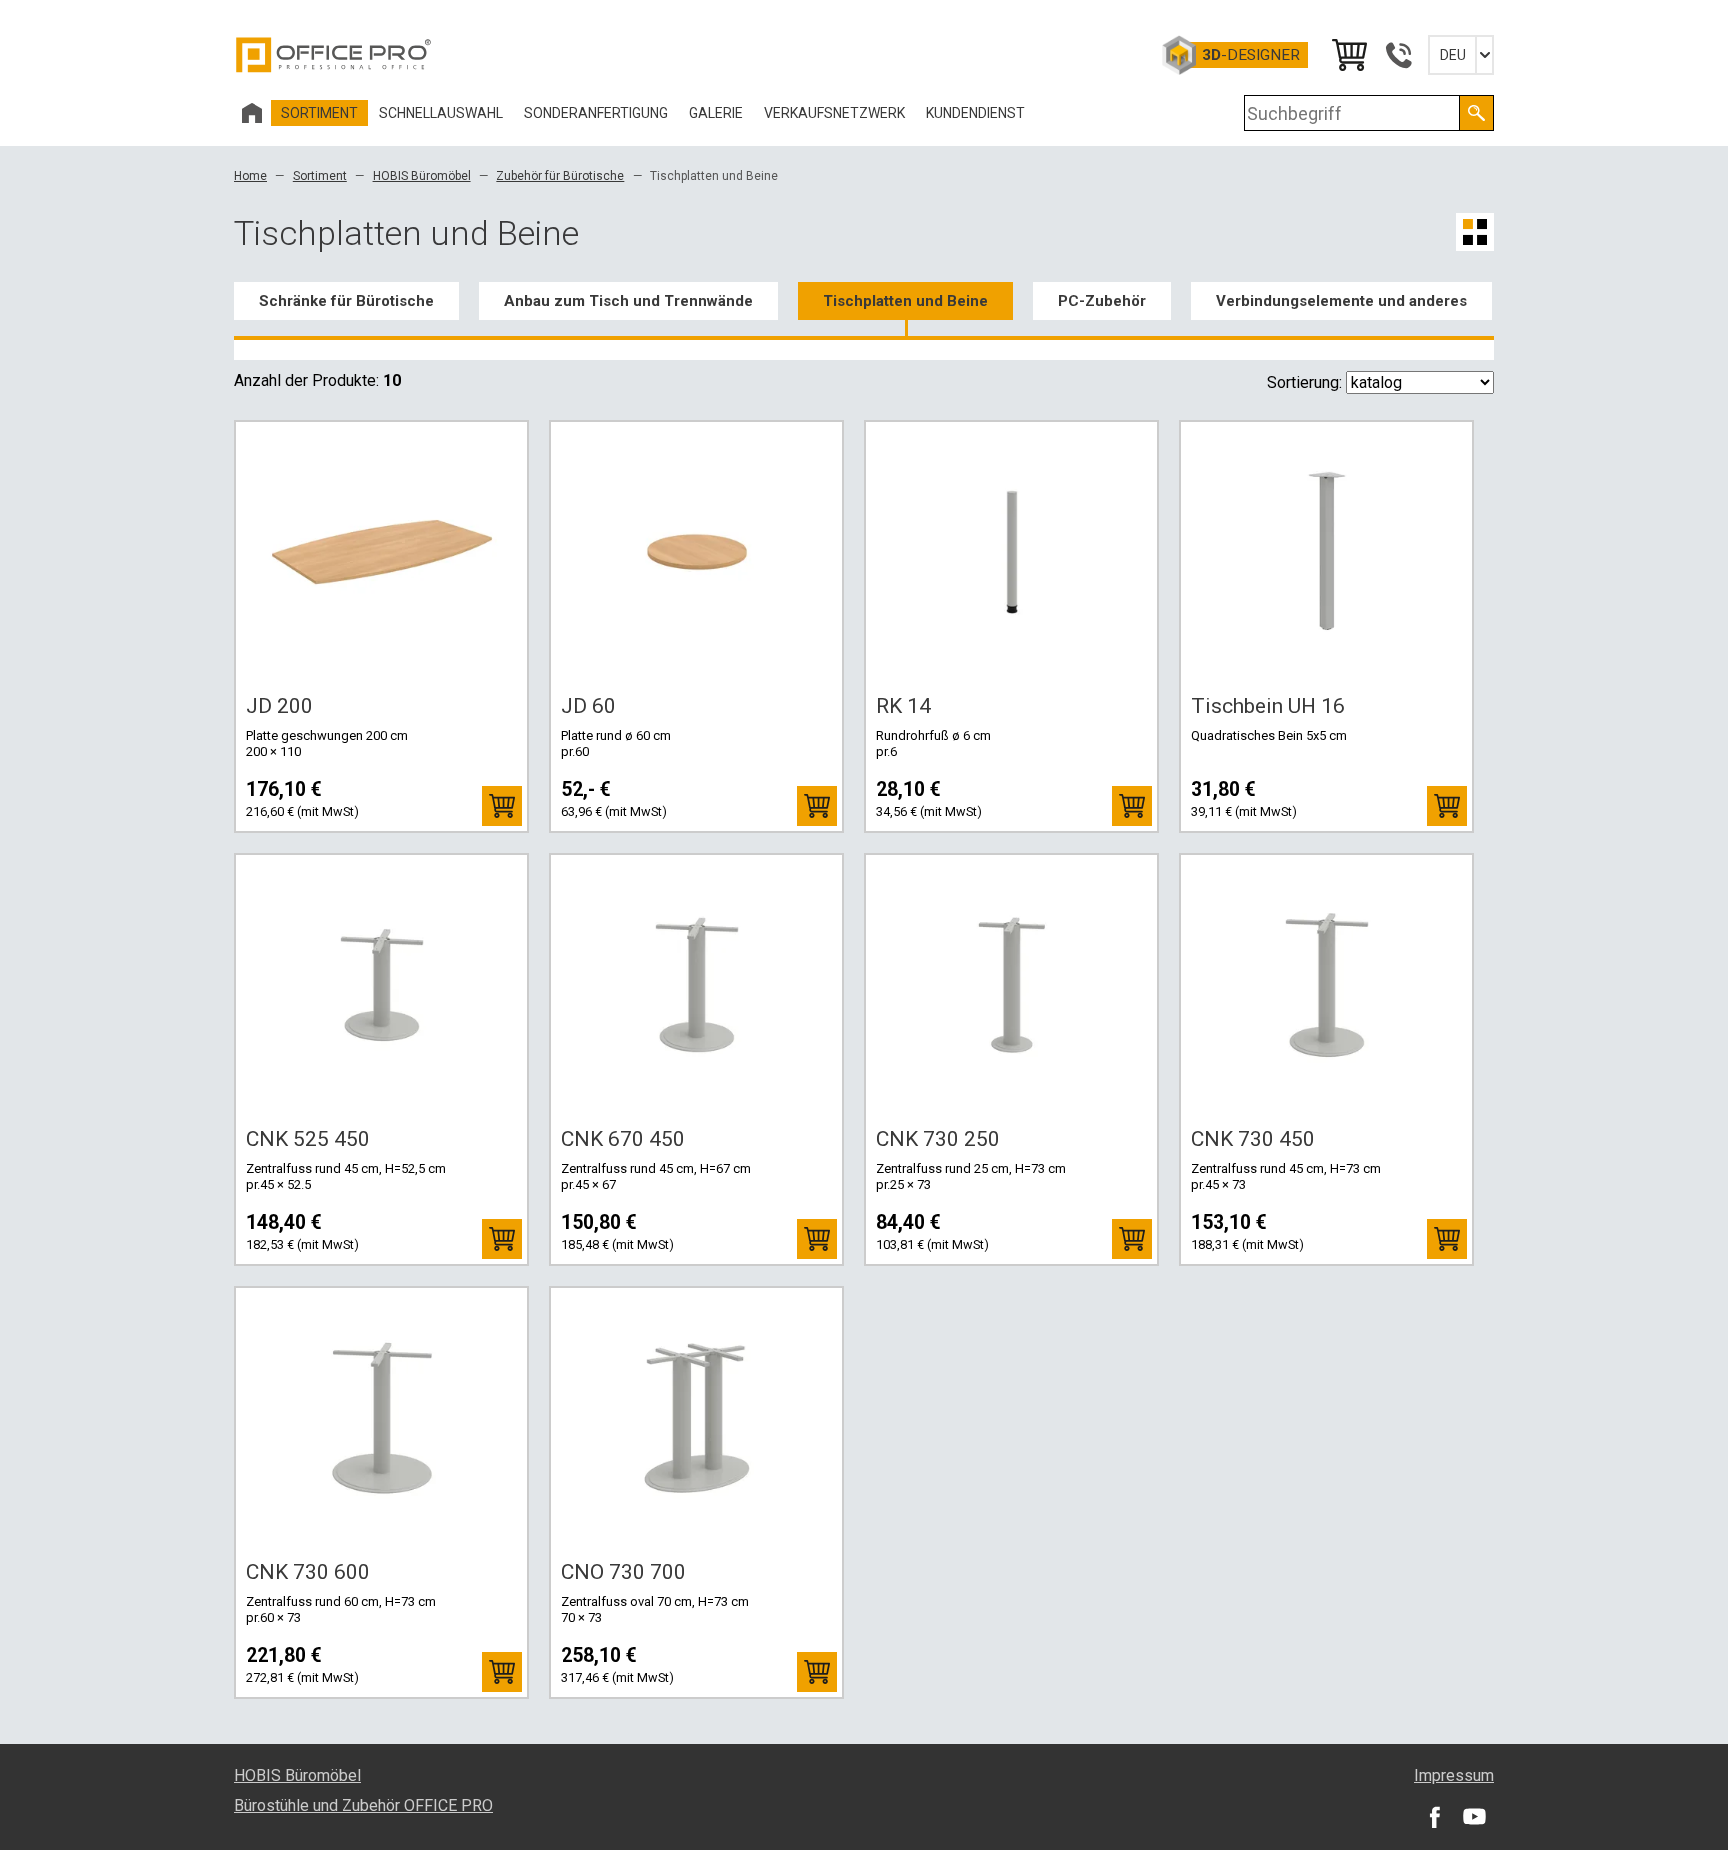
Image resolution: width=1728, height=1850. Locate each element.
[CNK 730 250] (1012, 985)
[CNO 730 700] (697, 1418)
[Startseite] (252, 113)
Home (250, 176)
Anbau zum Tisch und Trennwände (628, 301)
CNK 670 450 (623, 1139)
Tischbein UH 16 (1268, 706)
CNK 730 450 (1253, 1139)
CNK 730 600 (308, 1572)
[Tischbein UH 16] (1327, 552)
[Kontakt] (1398, 55)
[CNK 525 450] (382, 985)
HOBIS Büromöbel (422, 176)
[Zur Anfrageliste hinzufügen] (502, 806)
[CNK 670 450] (697, 985)
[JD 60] (697, 552)
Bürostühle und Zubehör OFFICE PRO (363, 1805)
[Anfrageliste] (1348, 55)
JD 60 (588, 706)
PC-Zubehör (1102, 301)
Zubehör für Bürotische (560, 176)
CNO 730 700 (623, 1572)
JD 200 (279, 706)
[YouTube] (1474, 1816)
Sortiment (320, 176)
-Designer (1251, 55)
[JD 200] (382, 552)
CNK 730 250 (938, 1139)
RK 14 (903, 706)
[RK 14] (1012, 552)
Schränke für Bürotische (346, 301)
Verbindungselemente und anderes (1341, 301)
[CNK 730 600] (382, 1418)
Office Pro (334, 55)
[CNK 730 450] (1327, 985)
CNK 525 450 (308, 1139)
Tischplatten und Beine (905, 301)
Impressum (1454, 1775)
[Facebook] (1434, 1816)
